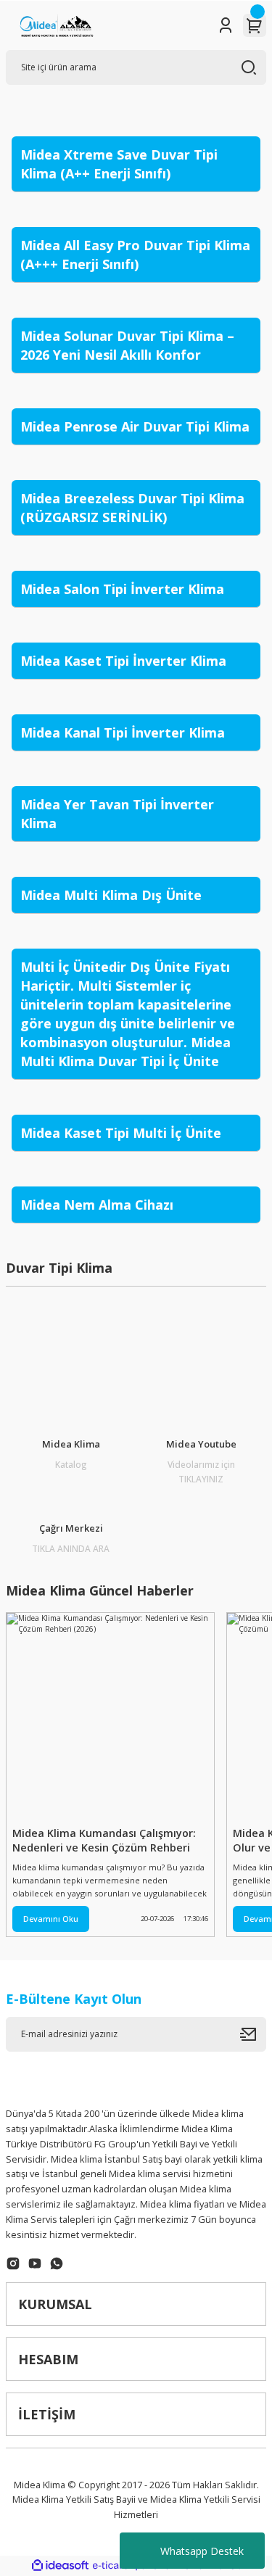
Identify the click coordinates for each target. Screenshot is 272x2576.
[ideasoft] (60, 2566)
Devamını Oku (51, 1919)
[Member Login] (226, 25)
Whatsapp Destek (202, 2551)
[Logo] (56, 25)
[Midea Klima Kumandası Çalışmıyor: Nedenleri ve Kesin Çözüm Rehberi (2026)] (110, 1717)
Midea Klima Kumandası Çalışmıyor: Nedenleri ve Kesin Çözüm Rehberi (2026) (104, 1841)
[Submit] (253, 2034)
